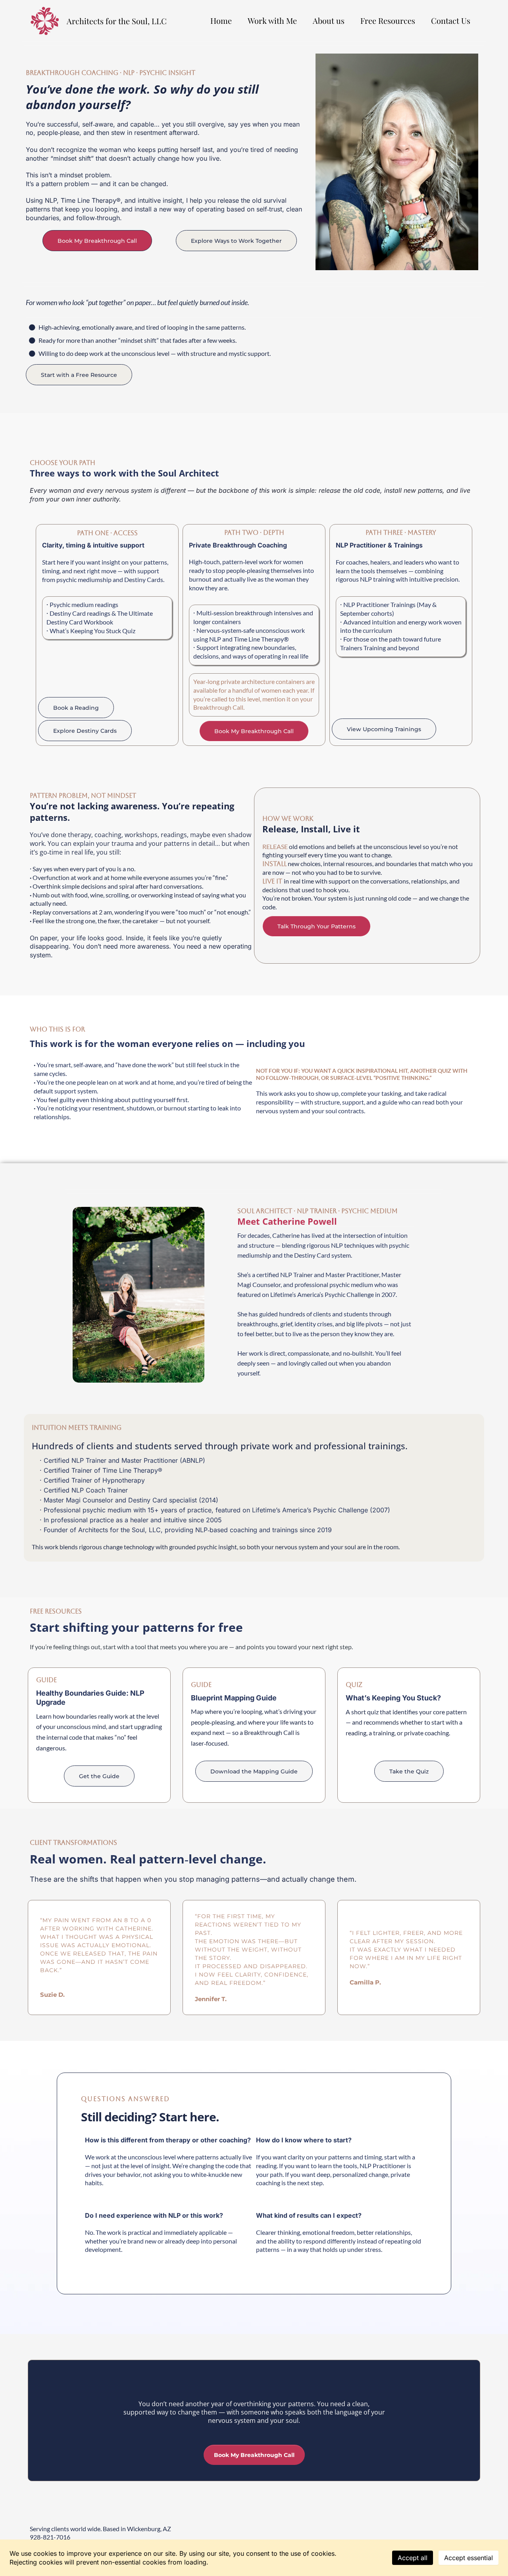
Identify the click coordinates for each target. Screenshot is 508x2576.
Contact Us (451, 20)
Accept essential (469, 2558)
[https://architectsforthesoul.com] (45, 21)
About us (329, 20)
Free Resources (388, 20)
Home (221, 20)
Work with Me (272, 20)
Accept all (413, 2558)
